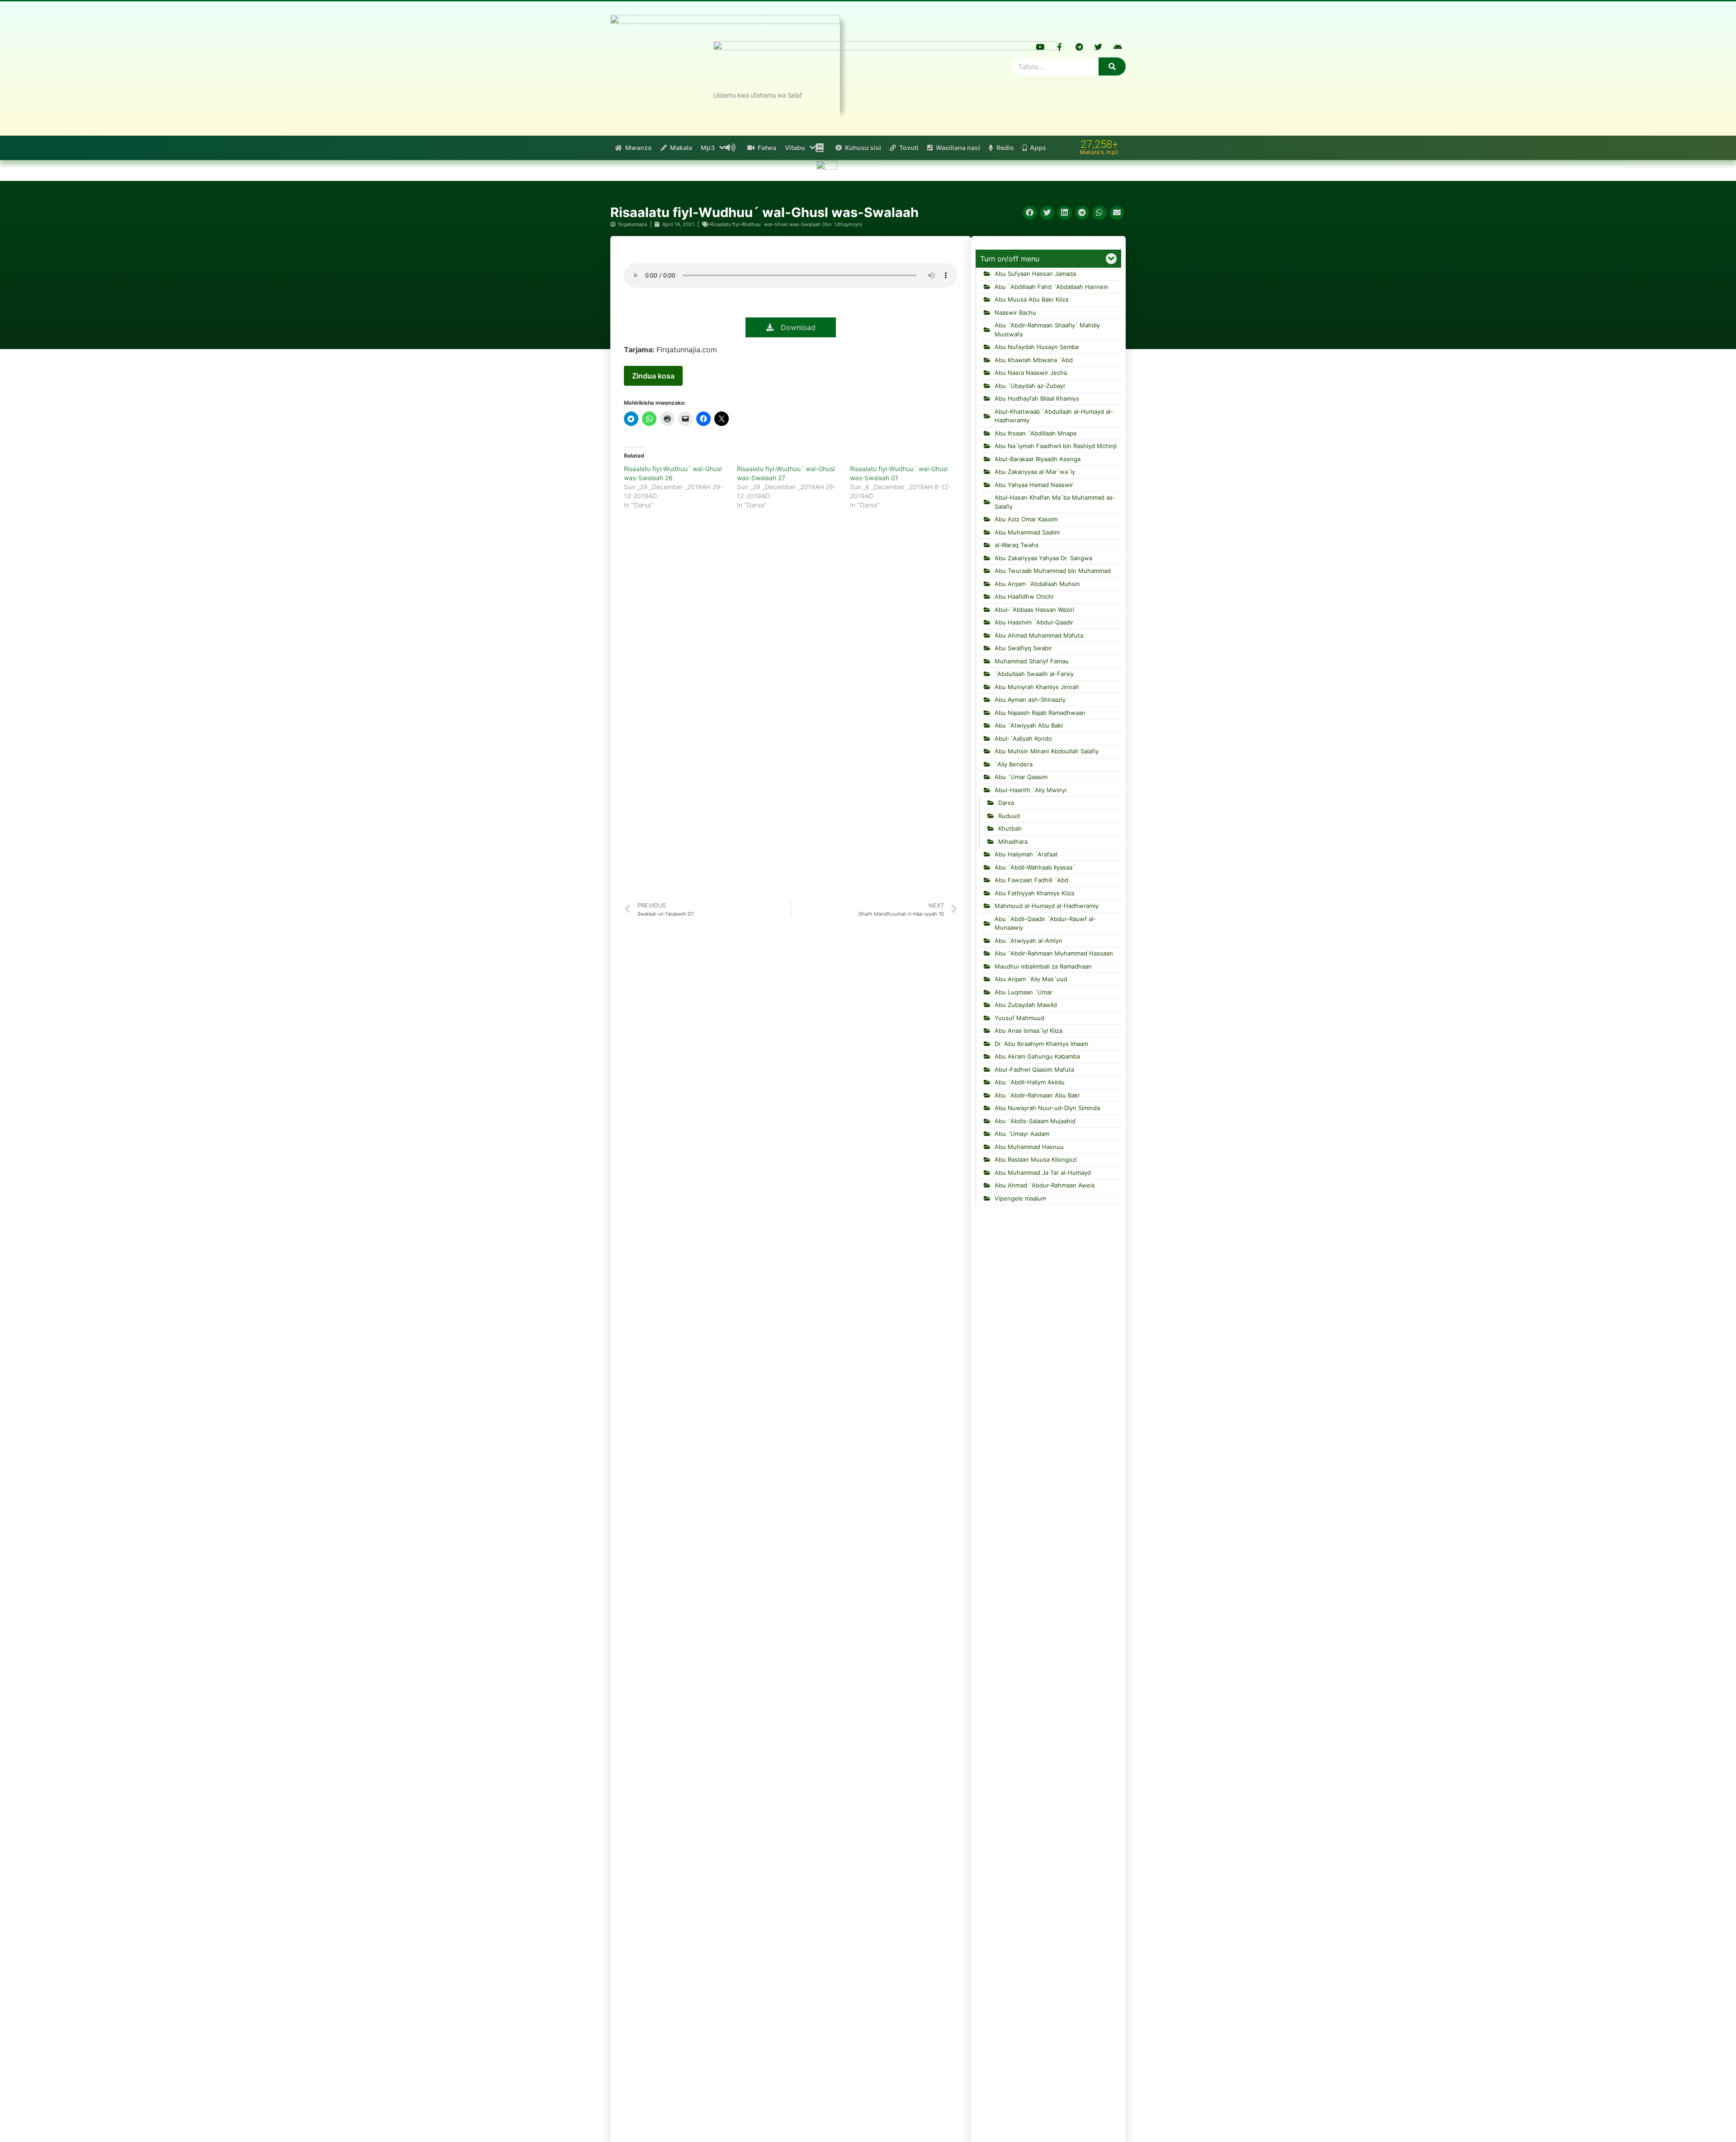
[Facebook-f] (1060, 47)
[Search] (1112, 66)
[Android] (1118, 47)
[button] (1030, 213)
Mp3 (708, 148)
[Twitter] (1099, 47)
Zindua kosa (653, 376)
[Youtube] (1040, 47)
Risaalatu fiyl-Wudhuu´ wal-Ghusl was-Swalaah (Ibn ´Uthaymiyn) (786, 224)
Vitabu (795, 148)
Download (795, 327)
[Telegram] (1079, 47)
